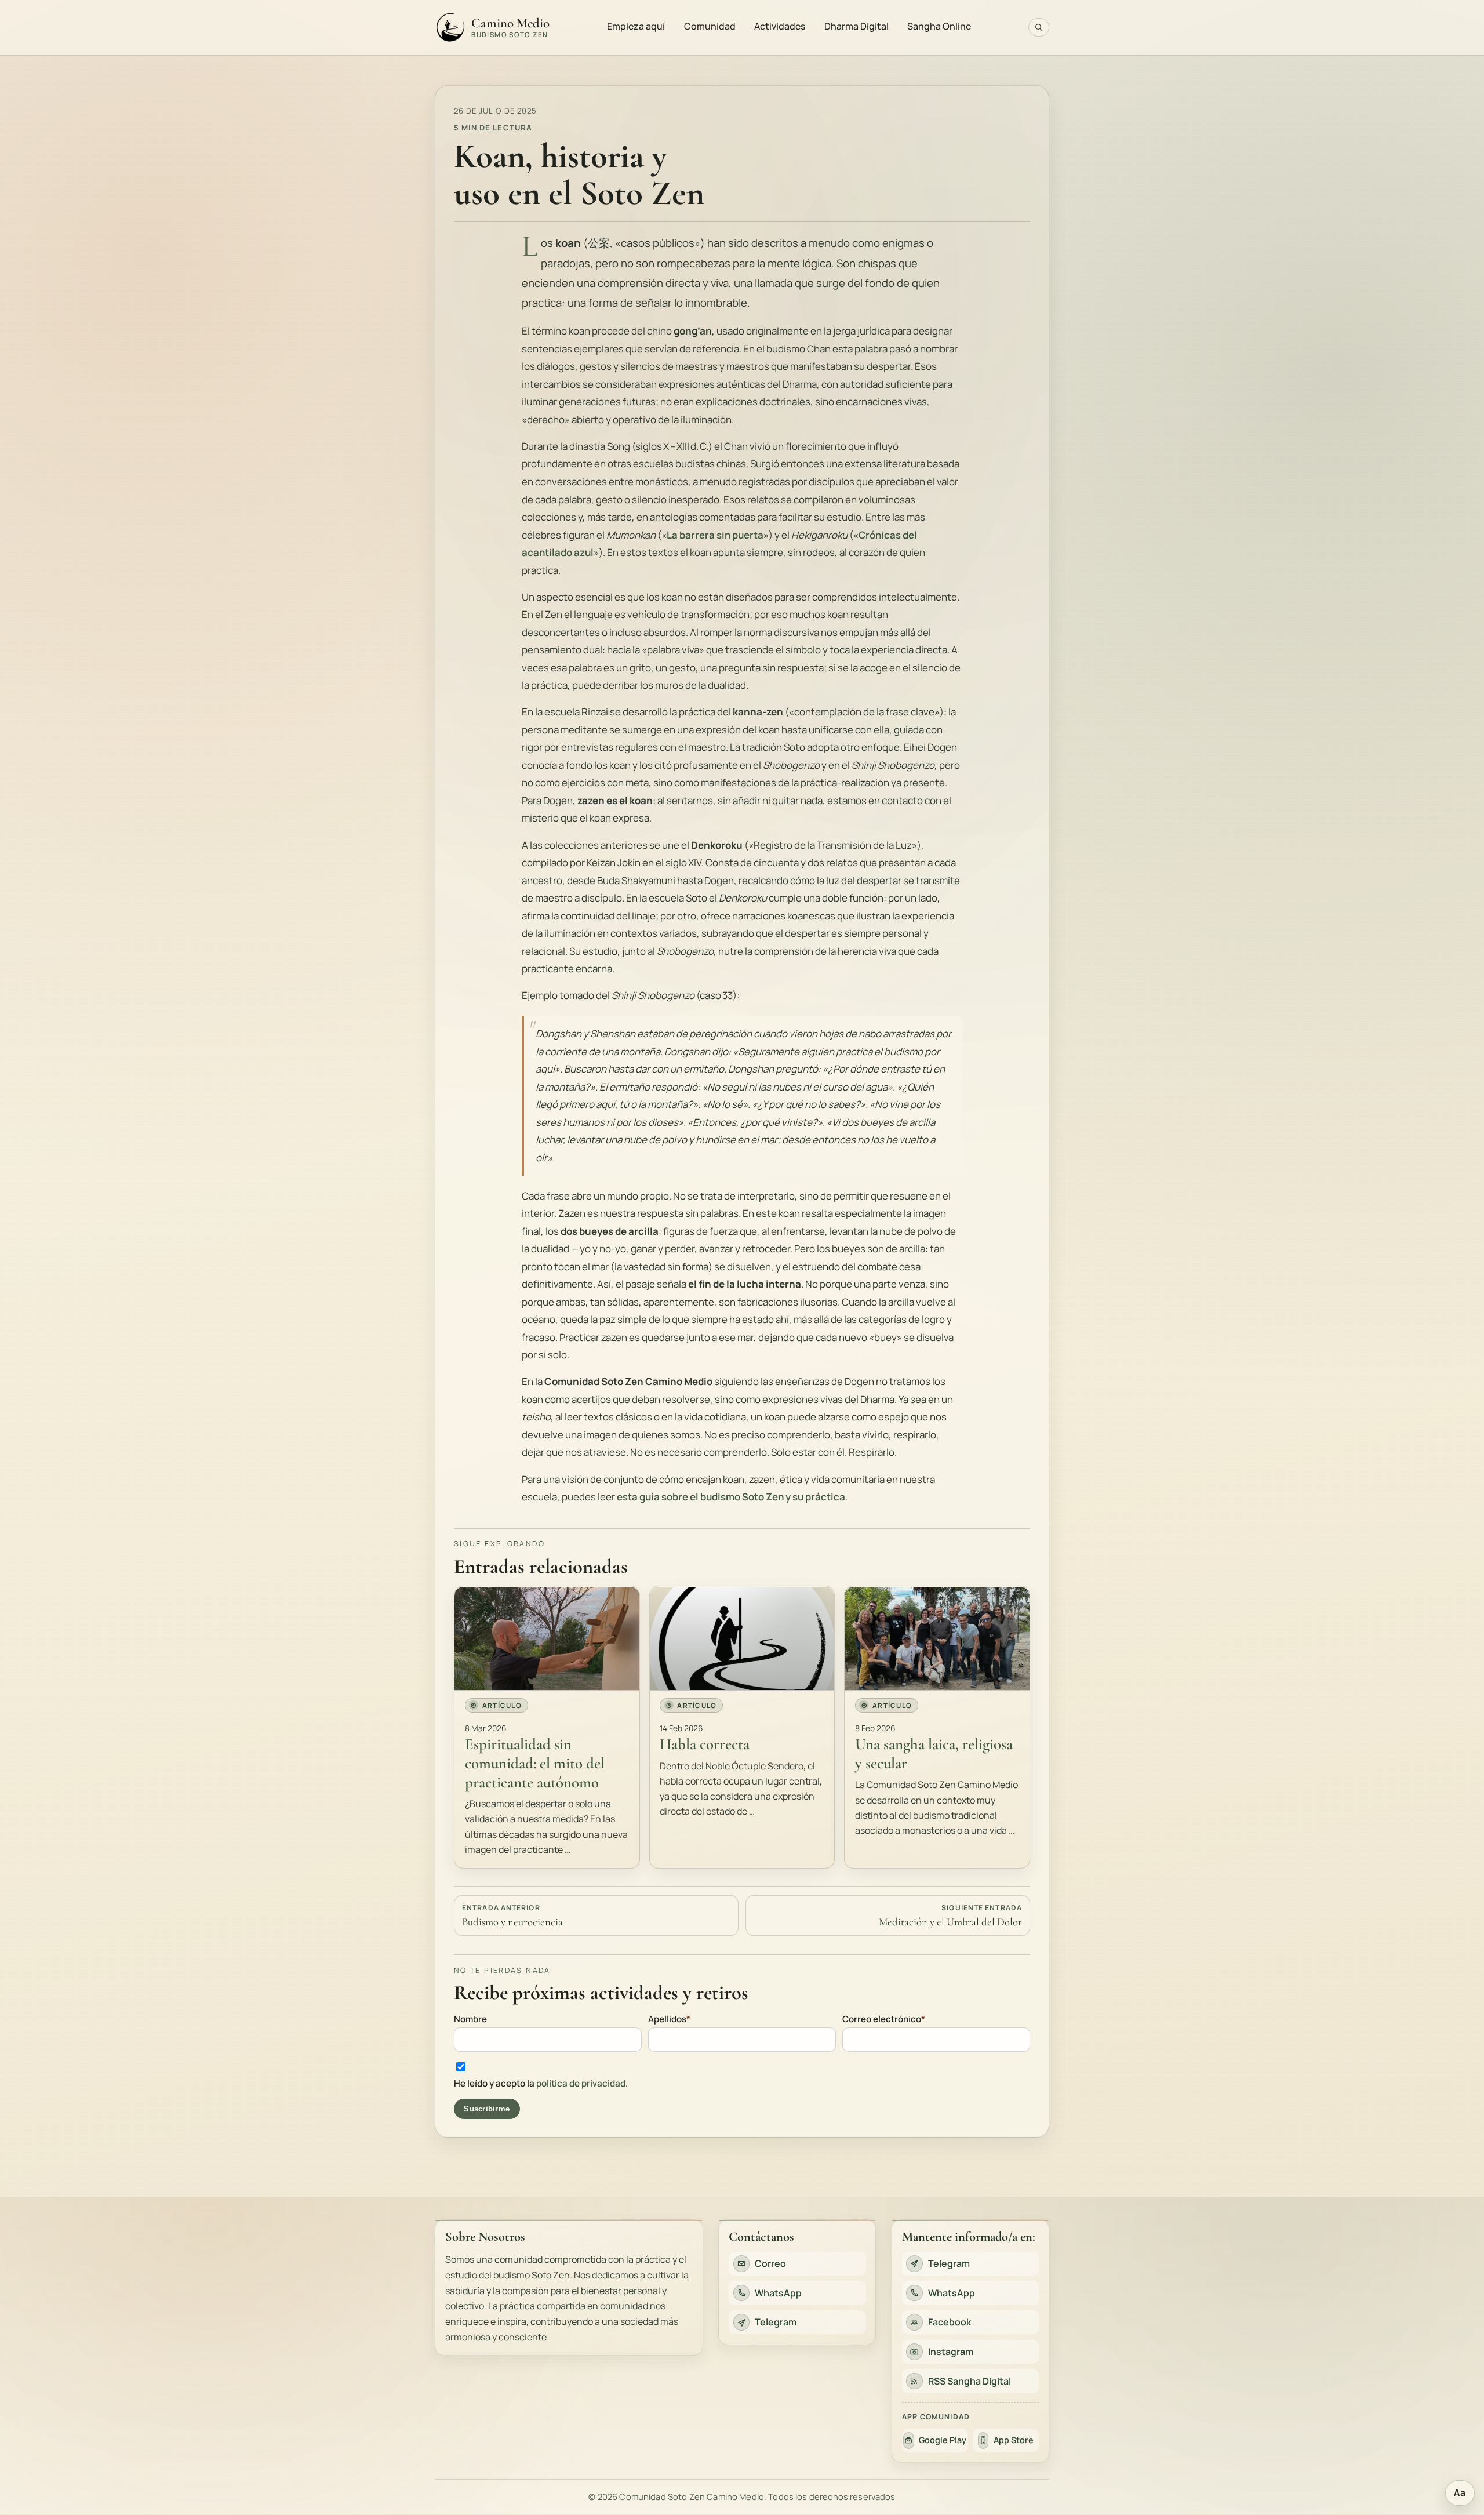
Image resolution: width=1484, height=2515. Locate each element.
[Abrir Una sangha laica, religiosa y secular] (937, 1638)
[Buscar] (1039, 27)
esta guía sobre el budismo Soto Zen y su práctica (731, 1497)
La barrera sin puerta (715, 535)
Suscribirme (487, 2108)
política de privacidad (581, 2083)
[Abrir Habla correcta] (742, 1638)
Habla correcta (705, 1744)
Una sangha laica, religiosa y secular (934, 1754)
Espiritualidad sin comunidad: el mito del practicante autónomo (535, 1763)
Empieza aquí (636, 26)
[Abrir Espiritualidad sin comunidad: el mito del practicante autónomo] (547, 1638)
